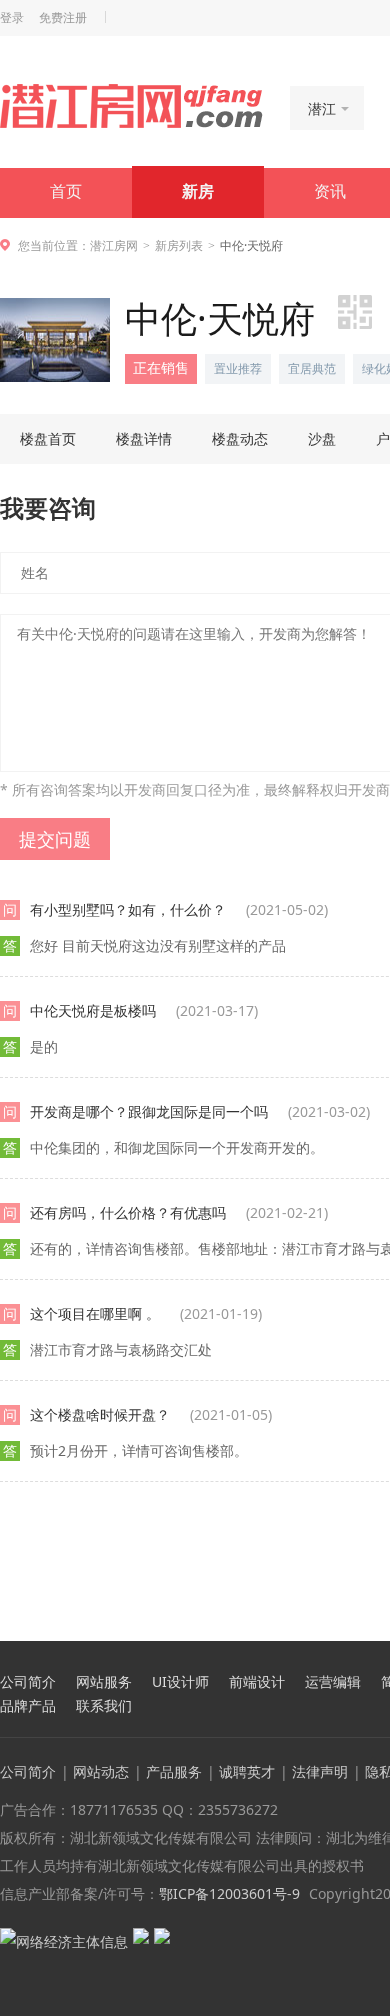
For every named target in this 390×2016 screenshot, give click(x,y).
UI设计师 (180, 1682)
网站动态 (101, 1771)
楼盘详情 (144, 438)
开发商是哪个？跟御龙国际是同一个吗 (200, 1111)
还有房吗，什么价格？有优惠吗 (179, 1212)
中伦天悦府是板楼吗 (144, 1010)
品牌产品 (28, 1706)
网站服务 (104, 1682)
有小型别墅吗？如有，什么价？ (179, 909)
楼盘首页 (48, 438)
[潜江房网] (131, 106)
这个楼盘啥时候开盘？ (151, 1414)
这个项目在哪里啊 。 (146, 1313)
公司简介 (28, 1682)
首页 (66, 191)
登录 (12, 18)
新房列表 (179, 245)
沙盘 (322, 438)
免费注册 (63, 18)
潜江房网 (114, 245)
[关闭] (373, 1623)
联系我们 (104, 1706)
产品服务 (174, 1771)
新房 (198, 191)
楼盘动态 (240, 438)
